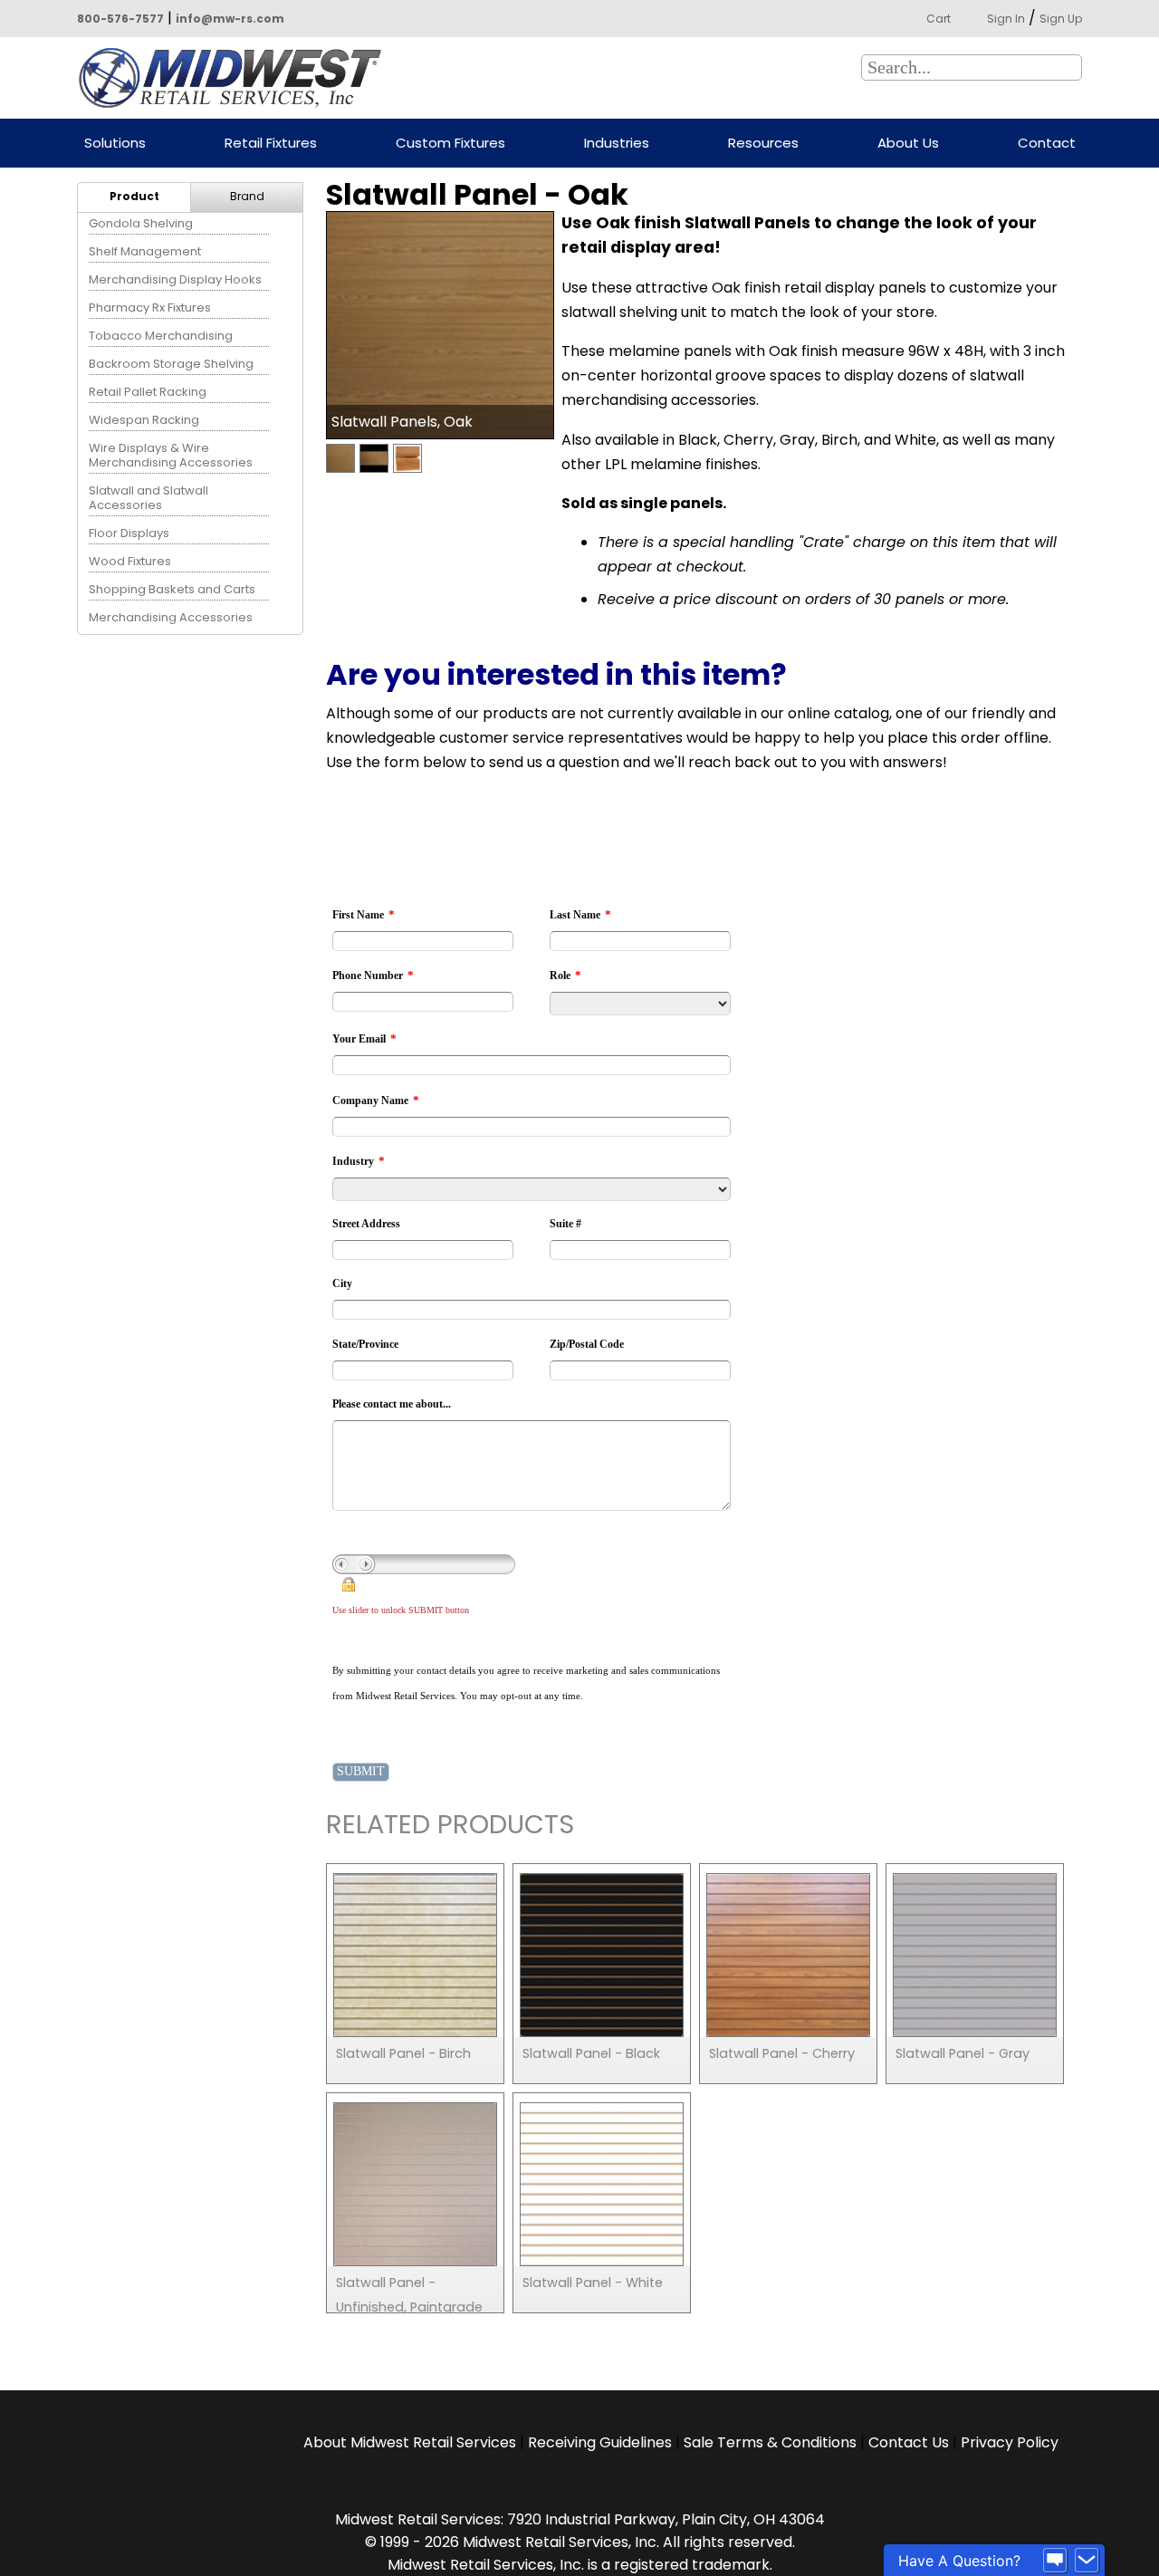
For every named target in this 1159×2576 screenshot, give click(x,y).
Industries (617, 144)
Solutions (115, 144)
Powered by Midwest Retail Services (236, 78)
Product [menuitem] (134, 196)
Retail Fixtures (271, 144)
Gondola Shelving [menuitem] (141, 223)
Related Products (450, 1827)
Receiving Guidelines (600, 2442)
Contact (1047, 144)
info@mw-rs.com (230, 19)
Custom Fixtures (450, 144)
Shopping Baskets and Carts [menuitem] (172, 589)
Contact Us (909, 2442)
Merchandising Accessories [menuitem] (171, 617)
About (410, 2442)
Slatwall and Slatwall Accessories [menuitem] (148, 498)
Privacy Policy (1010, 2442)
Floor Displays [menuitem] (129, 533)
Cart (939, 19)
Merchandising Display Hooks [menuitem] (175, 279)
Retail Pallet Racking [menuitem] (148, 392)
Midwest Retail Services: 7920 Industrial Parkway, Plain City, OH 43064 (580, 2519)
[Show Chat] (1055, 2561)
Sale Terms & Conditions (770, 2442)
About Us (908, 144)
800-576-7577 (120, 19)
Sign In (1006, 19)
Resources (763, 144)
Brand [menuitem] (247, 196)
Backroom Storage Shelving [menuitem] (171, 364)
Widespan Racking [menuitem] (144, 420)
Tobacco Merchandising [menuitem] (161, 336)
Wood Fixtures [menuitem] (130, 561)
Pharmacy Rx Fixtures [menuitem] (150, 308)
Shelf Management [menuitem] (145, 251)
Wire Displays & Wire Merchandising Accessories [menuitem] (171, 455)
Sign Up (1061, 19)
